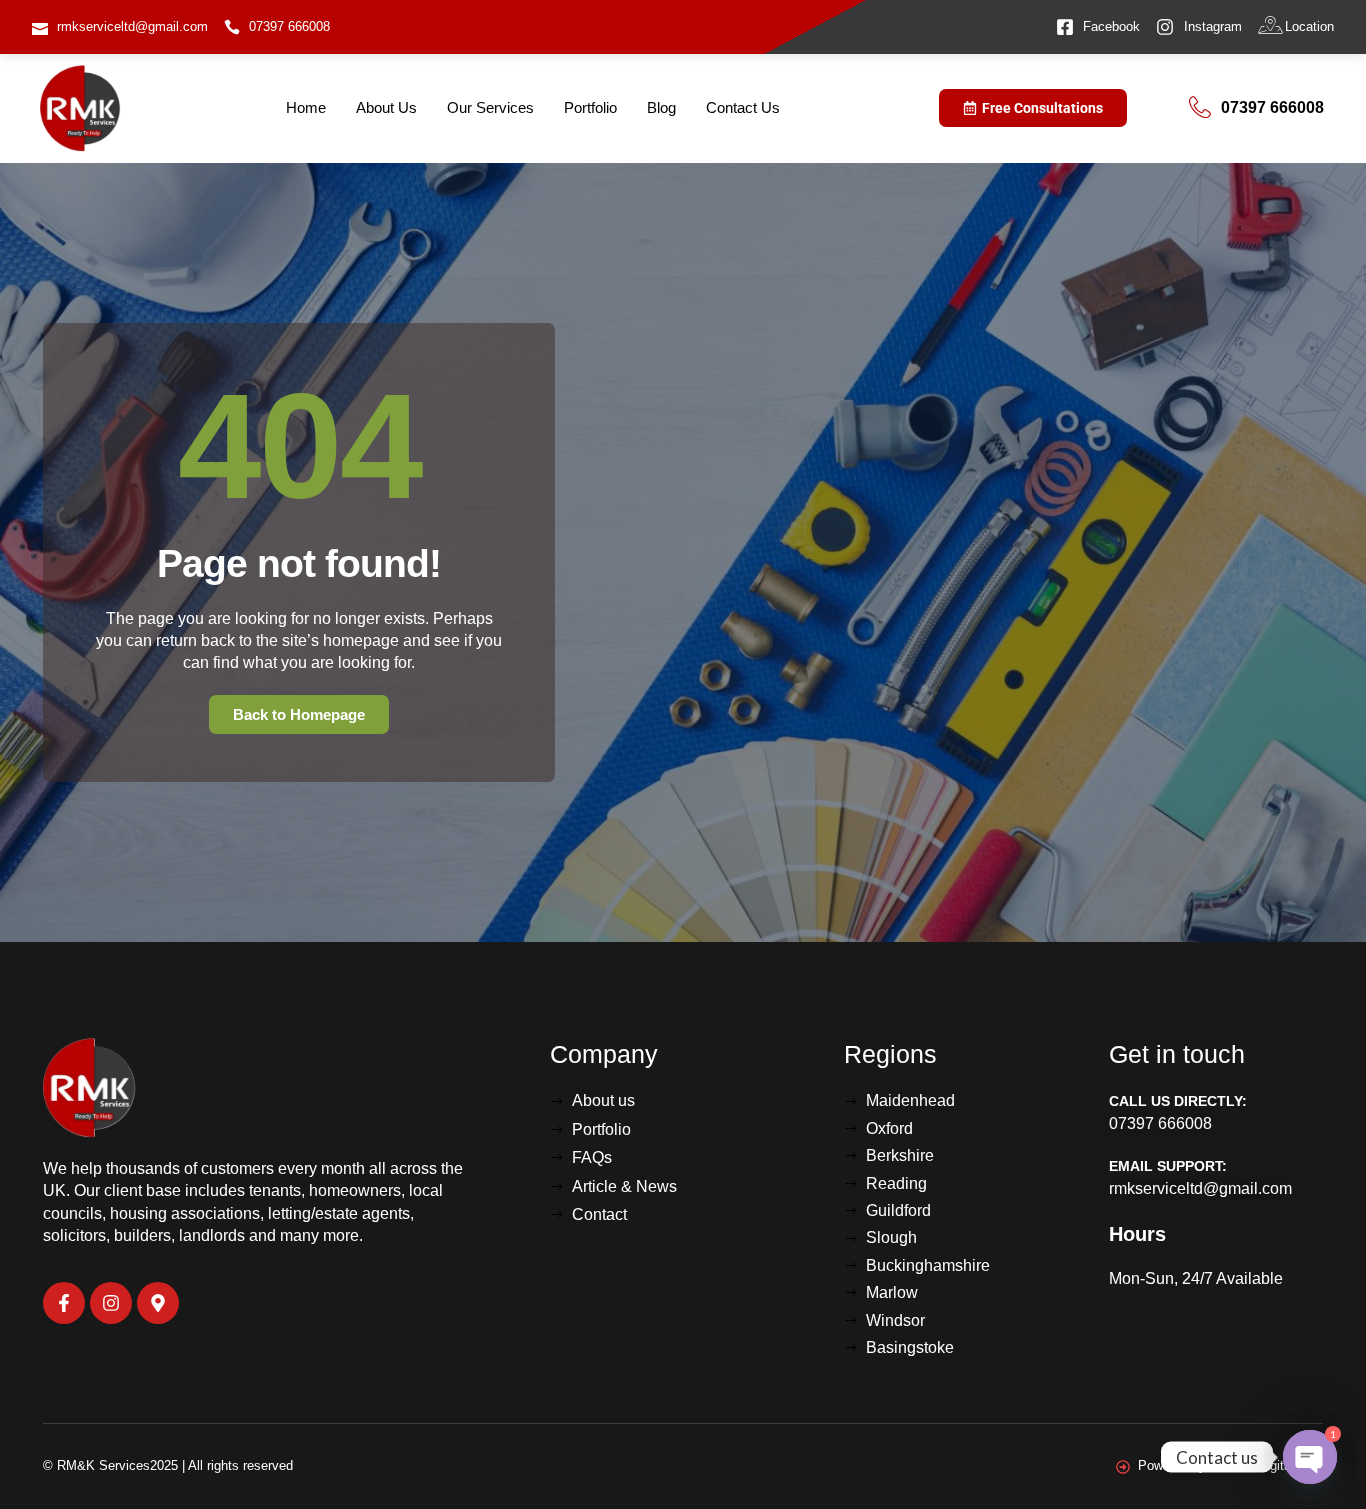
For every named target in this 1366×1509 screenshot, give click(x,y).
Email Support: (1168, 1166)
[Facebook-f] (64, 1303)
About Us (386, 107)
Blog (661, 107)
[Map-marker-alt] (158, 1303)
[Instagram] (111, 1303)
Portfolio (590, 107)
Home (306, 107)
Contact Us (743, 107)
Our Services (490, 107)
